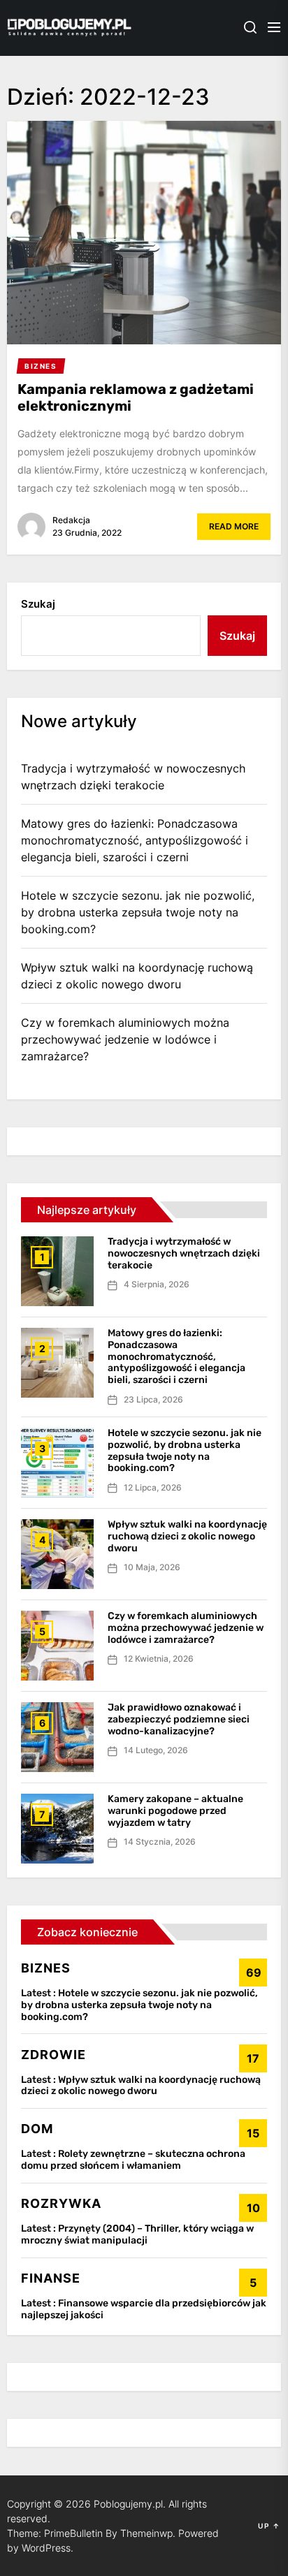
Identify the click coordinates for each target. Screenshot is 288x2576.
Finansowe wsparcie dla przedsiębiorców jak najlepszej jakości (144, 2309)
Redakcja (71, 520)
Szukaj (38, 604)
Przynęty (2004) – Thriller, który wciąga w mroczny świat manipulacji (137, 2234)
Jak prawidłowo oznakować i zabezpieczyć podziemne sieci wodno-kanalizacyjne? (179, 1719)
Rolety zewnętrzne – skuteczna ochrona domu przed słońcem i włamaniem (133, 2160)
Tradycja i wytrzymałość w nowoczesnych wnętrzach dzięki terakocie (133, 777)
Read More (234, 526)
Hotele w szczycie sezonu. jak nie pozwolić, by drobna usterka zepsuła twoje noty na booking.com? (138, 912)
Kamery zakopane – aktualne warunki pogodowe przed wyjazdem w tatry (175, 1811)
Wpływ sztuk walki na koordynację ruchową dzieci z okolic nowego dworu (137, 976)
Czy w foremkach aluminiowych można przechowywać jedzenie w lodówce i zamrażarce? (125, 1039)
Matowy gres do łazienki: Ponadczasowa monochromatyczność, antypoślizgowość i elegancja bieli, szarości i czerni (135, 840)
